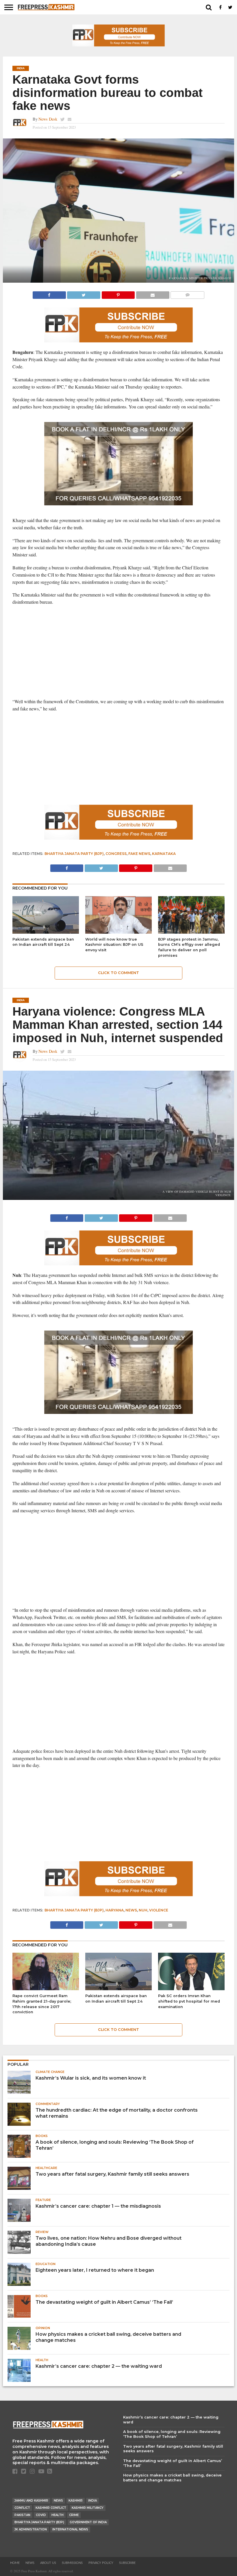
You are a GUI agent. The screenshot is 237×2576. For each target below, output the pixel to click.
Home (15, 2563)
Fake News (139, 854)
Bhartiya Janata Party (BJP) (74, 854)
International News (70, 2529)
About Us (48, 2563)
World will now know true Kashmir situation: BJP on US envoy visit (114, 945)
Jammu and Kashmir (31, 2501)
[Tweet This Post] (84, 293)
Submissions (72, 2563)
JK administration (31, 2529)
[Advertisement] (118, 652)
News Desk (48, 119)
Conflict (22, 2508)
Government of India (88, 2522)
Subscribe (127, 2563)
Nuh (143, 1910)
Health (58, 2515)
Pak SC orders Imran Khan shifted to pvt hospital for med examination (189, 2001)
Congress (116, 854)
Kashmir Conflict (51, 2508)
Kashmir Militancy (88, 2508)
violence (159, 1910)
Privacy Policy (101, 2563)
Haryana (115, 1910)
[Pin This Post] (118, 293)
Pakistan (22, 2515)
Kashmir (76, 2501)
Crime (74, 2515)
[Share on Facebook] (49, 293)
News (131, 1910)
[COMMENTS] (187, 293)
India (92, 2501)
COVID (41, 2515)
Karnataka (164, 854)
